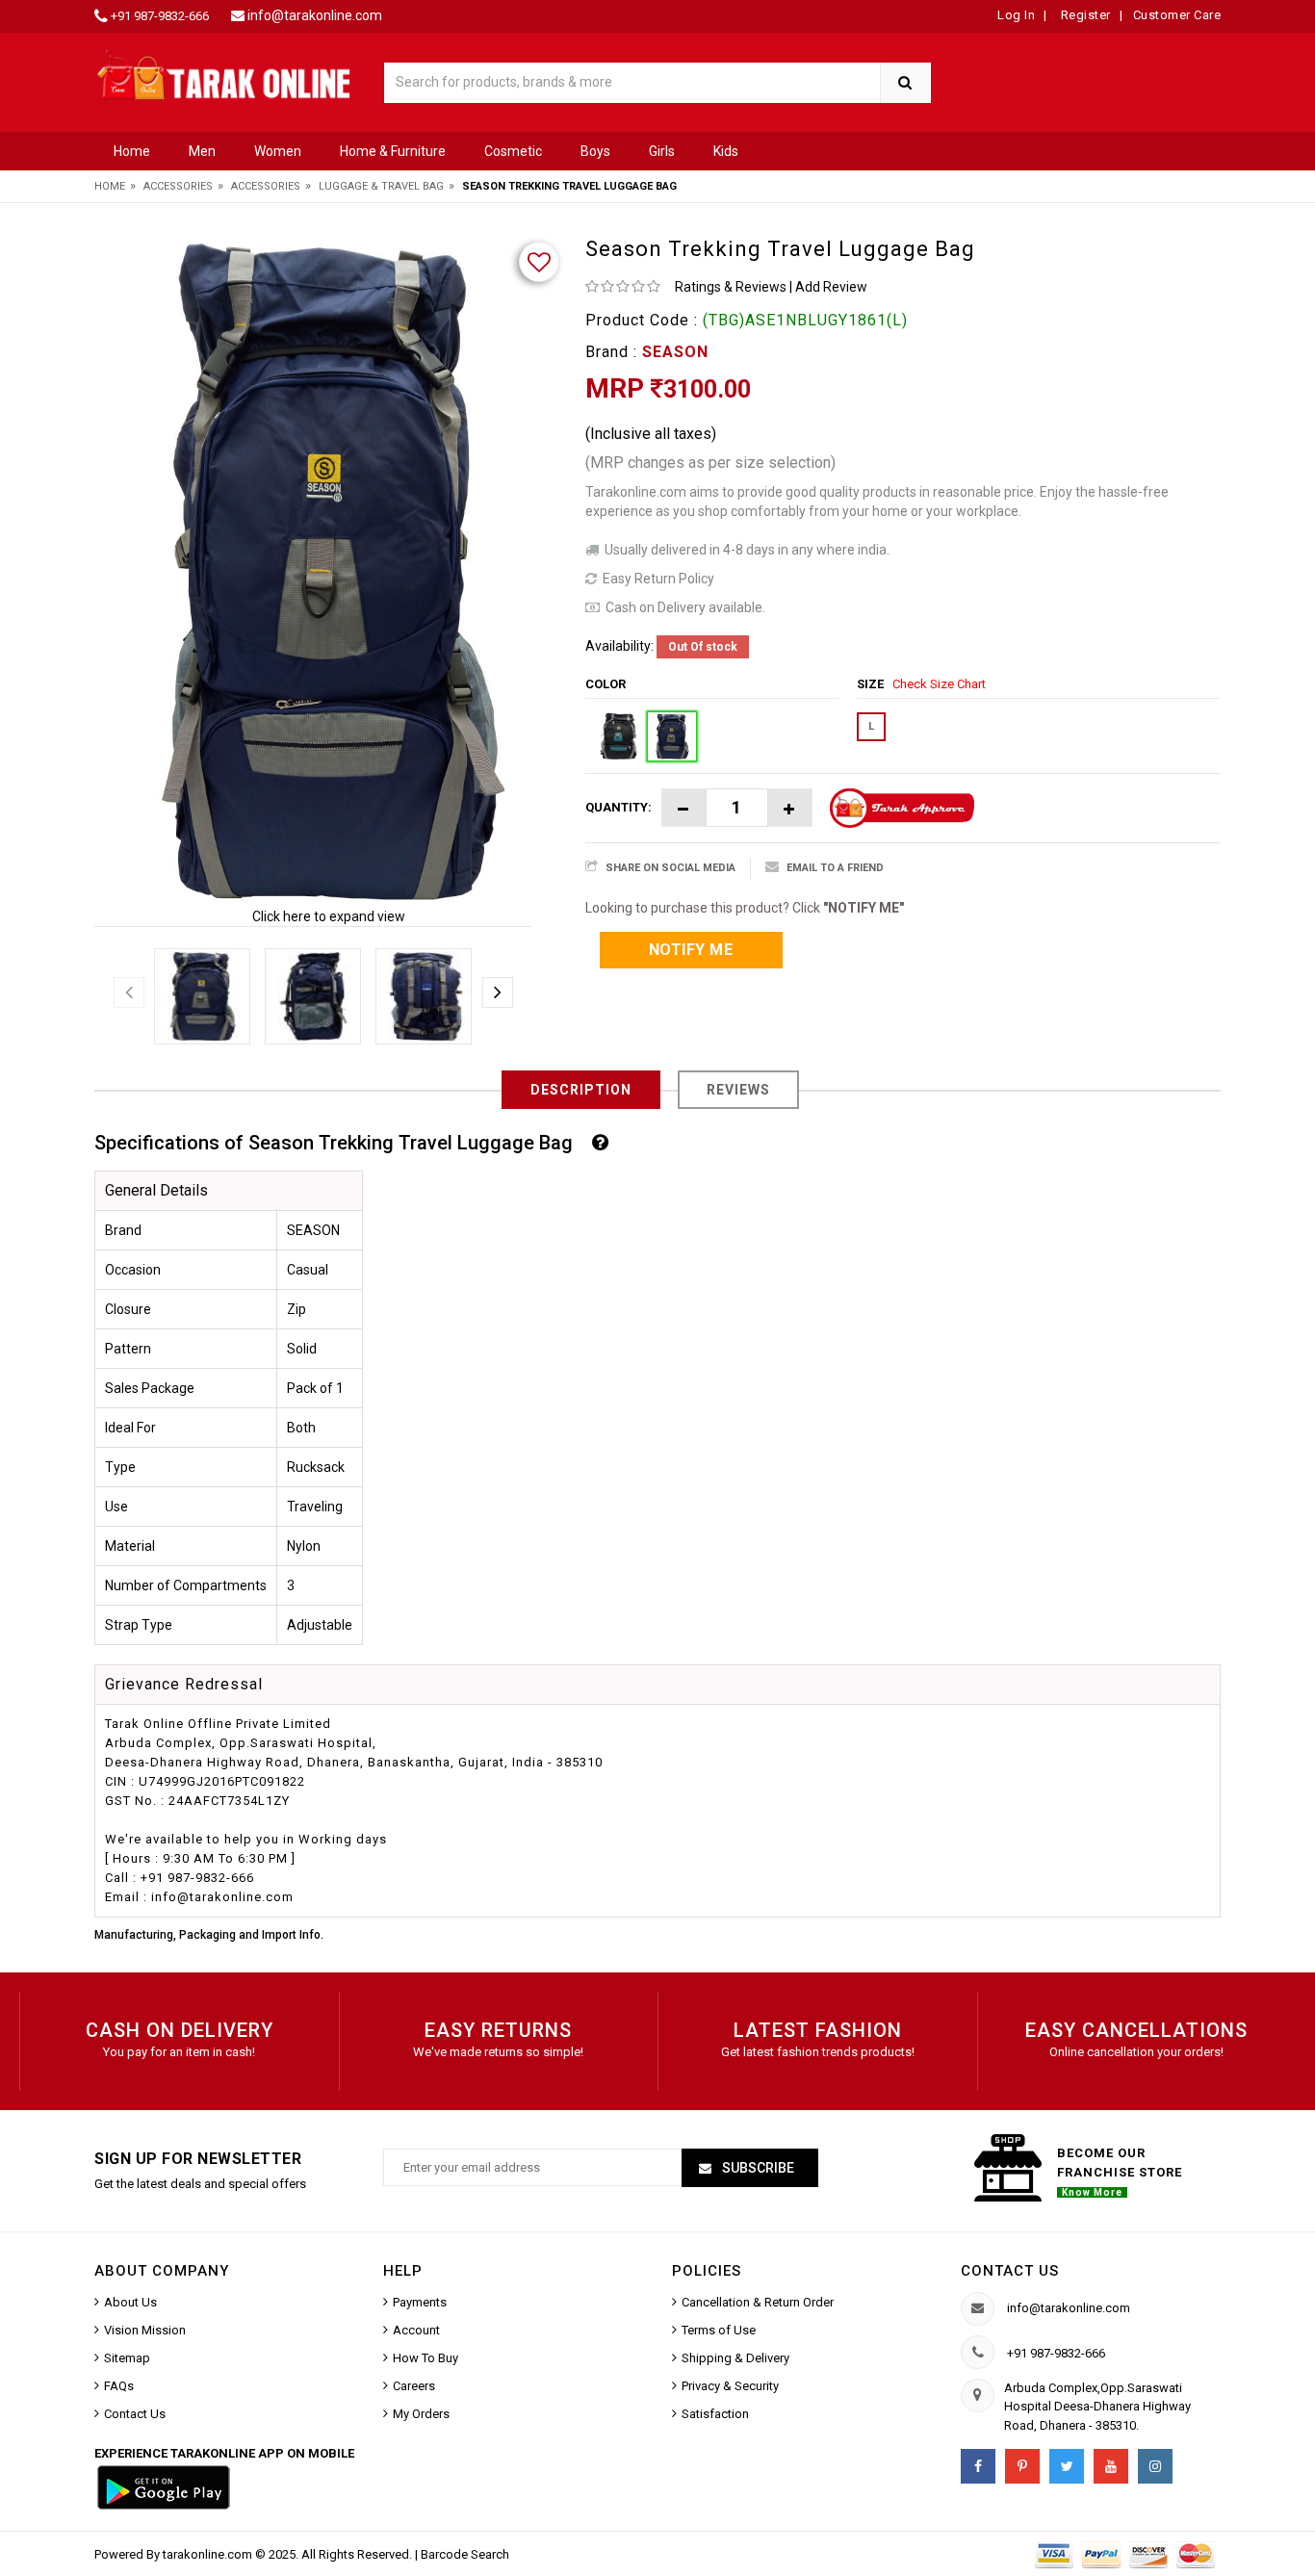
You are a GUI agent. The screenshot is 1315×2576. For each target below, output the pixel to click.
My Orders (421, 2414)
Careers (414, 2386)
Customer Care (1177, 15)
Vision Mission (145, 2330)
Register (1084, 15)
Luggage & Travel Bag (381, 186)
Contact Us (135, 2414)
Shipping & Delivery (735, 2358)
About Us (130, 2302)
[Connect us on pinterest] (1022, 2466)
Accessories (178, 186)
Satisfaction (715, 2414)
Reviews (738, 1090)
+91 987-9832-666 (160, 16)
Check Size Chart (939, 684)
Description (581, 1090)
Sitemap (127, 2358)
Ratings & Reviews (731, 287)
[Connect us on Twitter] (1067, 2466)
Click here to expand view (329, 916)
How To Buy (425, 2358)
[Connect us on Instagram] (1155, 2466)
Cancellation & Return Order (758, 2302)
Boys (595, 151)
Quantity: (619, 807)
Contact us (1010, 2271)
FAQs (119, 2386)
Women (278, 151)
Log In (1016, 15)
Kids (726, 151)
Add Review (831, 287)
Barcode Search (465, 2554)
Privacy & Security (730, 2386)
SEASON (675, 352)
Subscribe (757, 2168)
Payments (420, 2302)
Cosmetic (513, 151)
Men (202, 151)
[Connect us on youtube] (1111, 2466)
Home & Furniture (393, 151)
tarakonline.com (209, 2554)
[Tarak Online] (224, 74)
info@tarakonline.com (315, 15)
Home (132, 151)
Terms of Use (719, 2330)
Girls (662, 151)
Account (416, 2330)
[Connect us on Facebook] (978, 2466)
